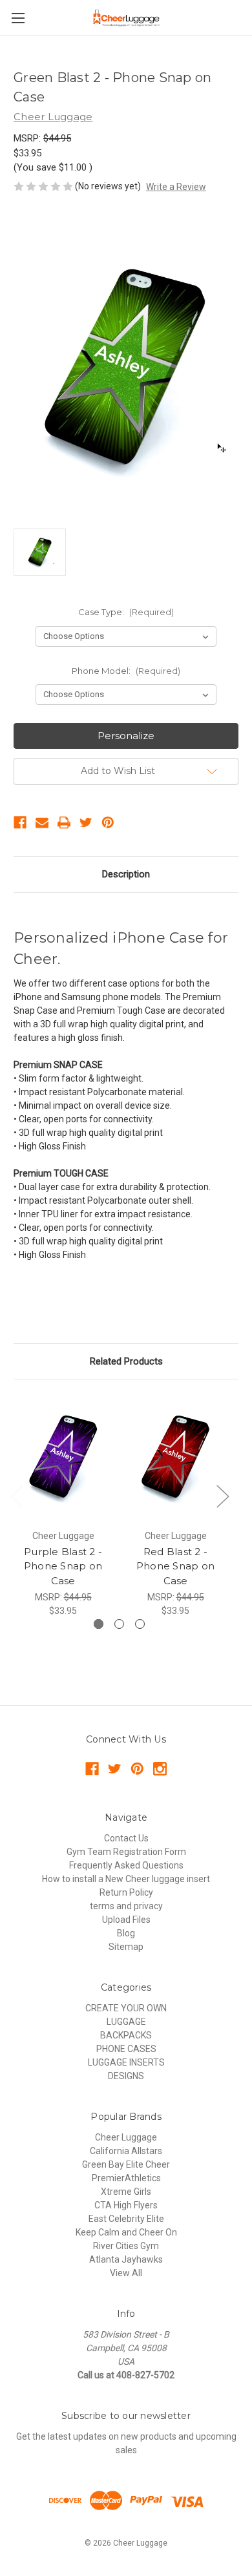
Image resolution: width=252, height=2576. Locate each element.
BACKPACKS (126, 2035)
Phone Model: (126, 671)
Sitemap (126, 1947)
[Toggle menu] (18, 18)
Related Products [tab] (126, 1361)
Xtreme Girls (126, 2192)
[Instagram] (160, 1769)
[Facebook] (20, 822)
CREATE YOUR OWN (126, 2008)
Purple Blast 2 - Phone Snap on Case (63, 1566)
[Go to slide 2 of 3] (119, 1624)
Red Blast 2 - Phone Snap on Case (175, 1566)
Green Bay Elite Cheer (126, 2164)
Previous (17, 1496)
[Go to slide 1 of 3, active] (99, 1624)
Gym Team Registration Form (126, 1852)
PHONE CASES (126, 2049)
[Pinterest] (108, 822)
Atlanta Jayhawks (126, 2259)
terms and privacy (126, 1906)
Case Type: (126, 612)
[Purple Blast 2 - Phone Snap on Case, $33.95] (63, 1458)
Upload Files (126, 1920)
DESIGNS (126, 2076)
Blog (126, 1933)
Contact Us (126, 1838)
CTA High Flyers (126, 2205)
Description (126, 874)
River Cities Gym (126, 2246)
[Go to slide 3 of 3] (140, 1624)
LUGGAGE (126, 2022)
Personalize (126, 736)
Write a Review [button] (176, 187)
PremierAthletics (126, 2178)
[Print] (64, 822)
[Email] (42, 822)
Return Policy (126, 1892)
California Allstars (126, 2151)
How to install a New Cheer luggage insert (126, 1879)
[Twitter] (86, 822)
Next (222, 1496)
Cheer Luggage (126, 2137)
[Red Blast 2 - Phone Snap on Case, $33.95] (175, 1458)
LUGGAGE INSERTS (126, 2062)
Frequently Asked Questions (126, 1865)
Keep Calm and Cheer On (126, 2232)
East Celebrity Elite (126, 2219)
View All (126, 2273)
